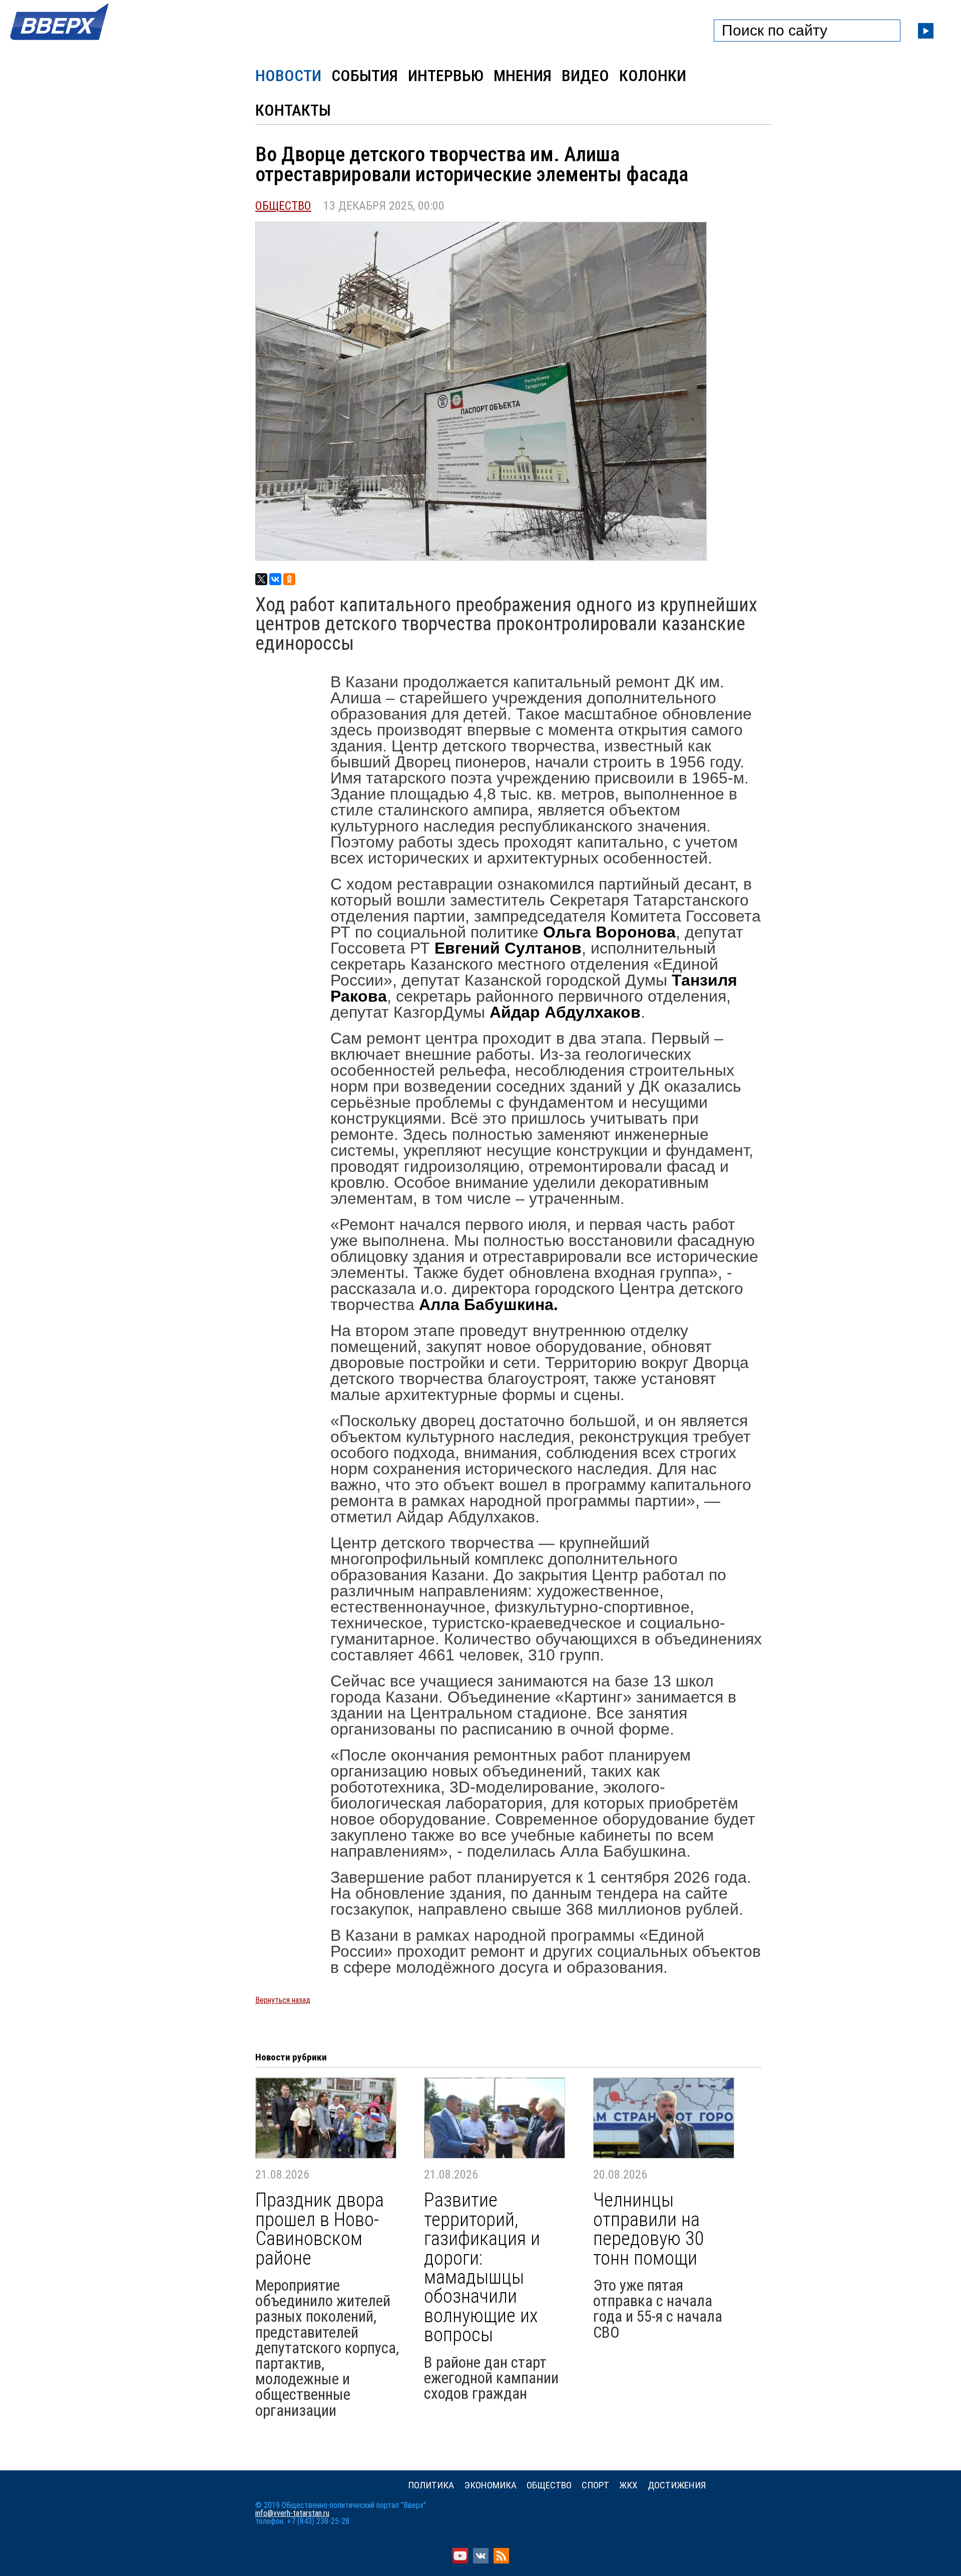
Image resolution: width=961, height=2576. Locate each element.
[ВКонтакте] (275, 579)
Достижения (677, 2485)
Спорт (595, 2485)
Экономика (490, 2485)
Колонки (653, 76)
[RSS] (501, 2561)
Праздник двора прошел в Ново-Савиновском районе (320, 2229)
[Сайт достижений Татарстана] (60, 41)
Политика (431, 2485)
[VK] (481, 2561)
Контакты (293, 110)
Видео (585, 76)
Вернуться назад (283, 2000)
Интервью (446, 76)
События (365, 76)
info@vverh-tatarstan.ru (292, 2513)
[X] (261, 579)
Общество (283, 206)
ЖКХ (628, 2485)
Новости (288, 76)
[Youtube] (460, 2561)
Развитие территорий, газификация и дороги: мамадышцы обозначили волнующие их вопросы (482, 2267)
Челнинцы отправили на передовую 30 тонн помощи (649, 2229)
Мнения (523, 76)
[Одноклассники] (289, 579)
